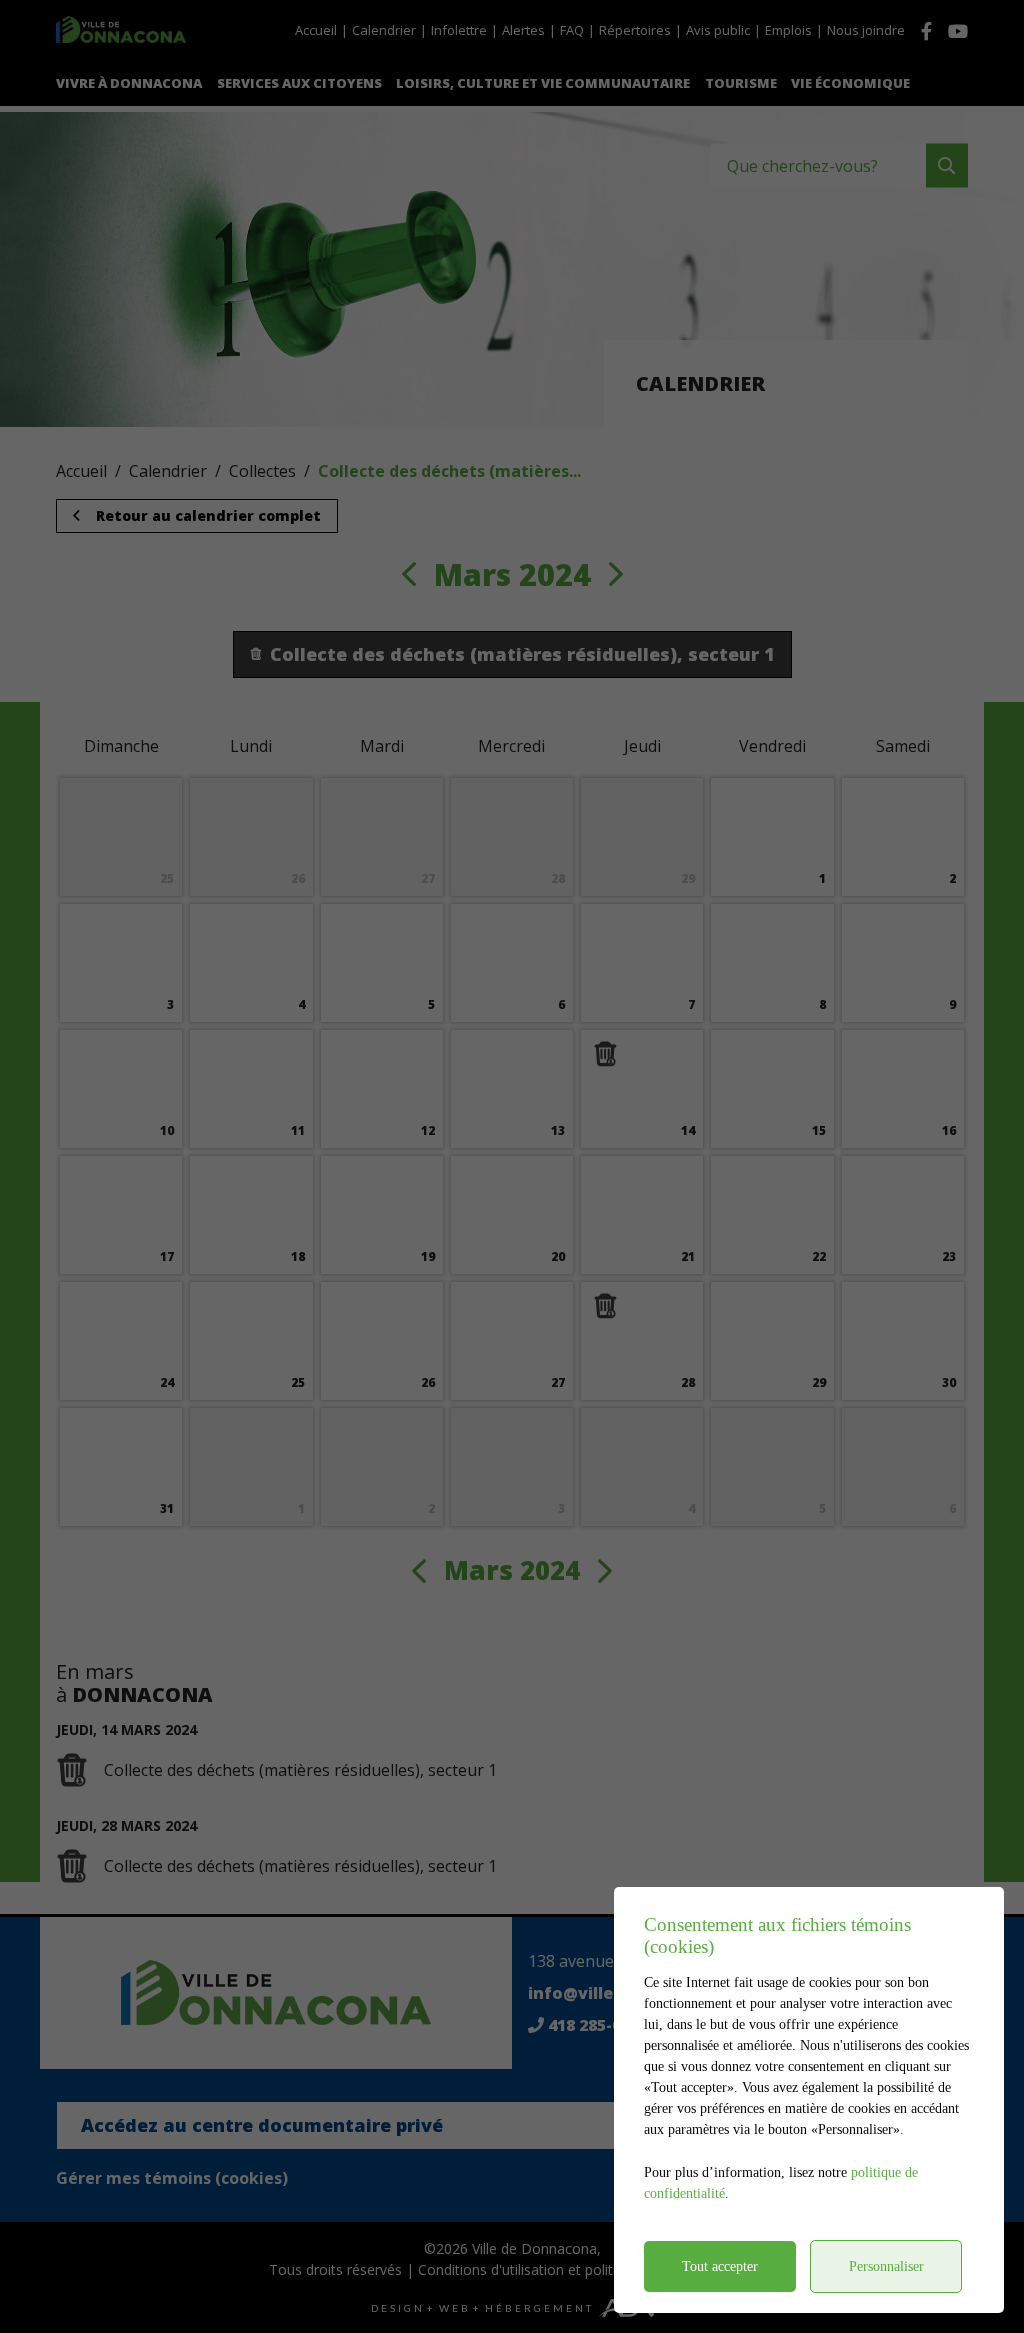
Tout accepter (720, 2266)
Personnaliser (886, 2266)
